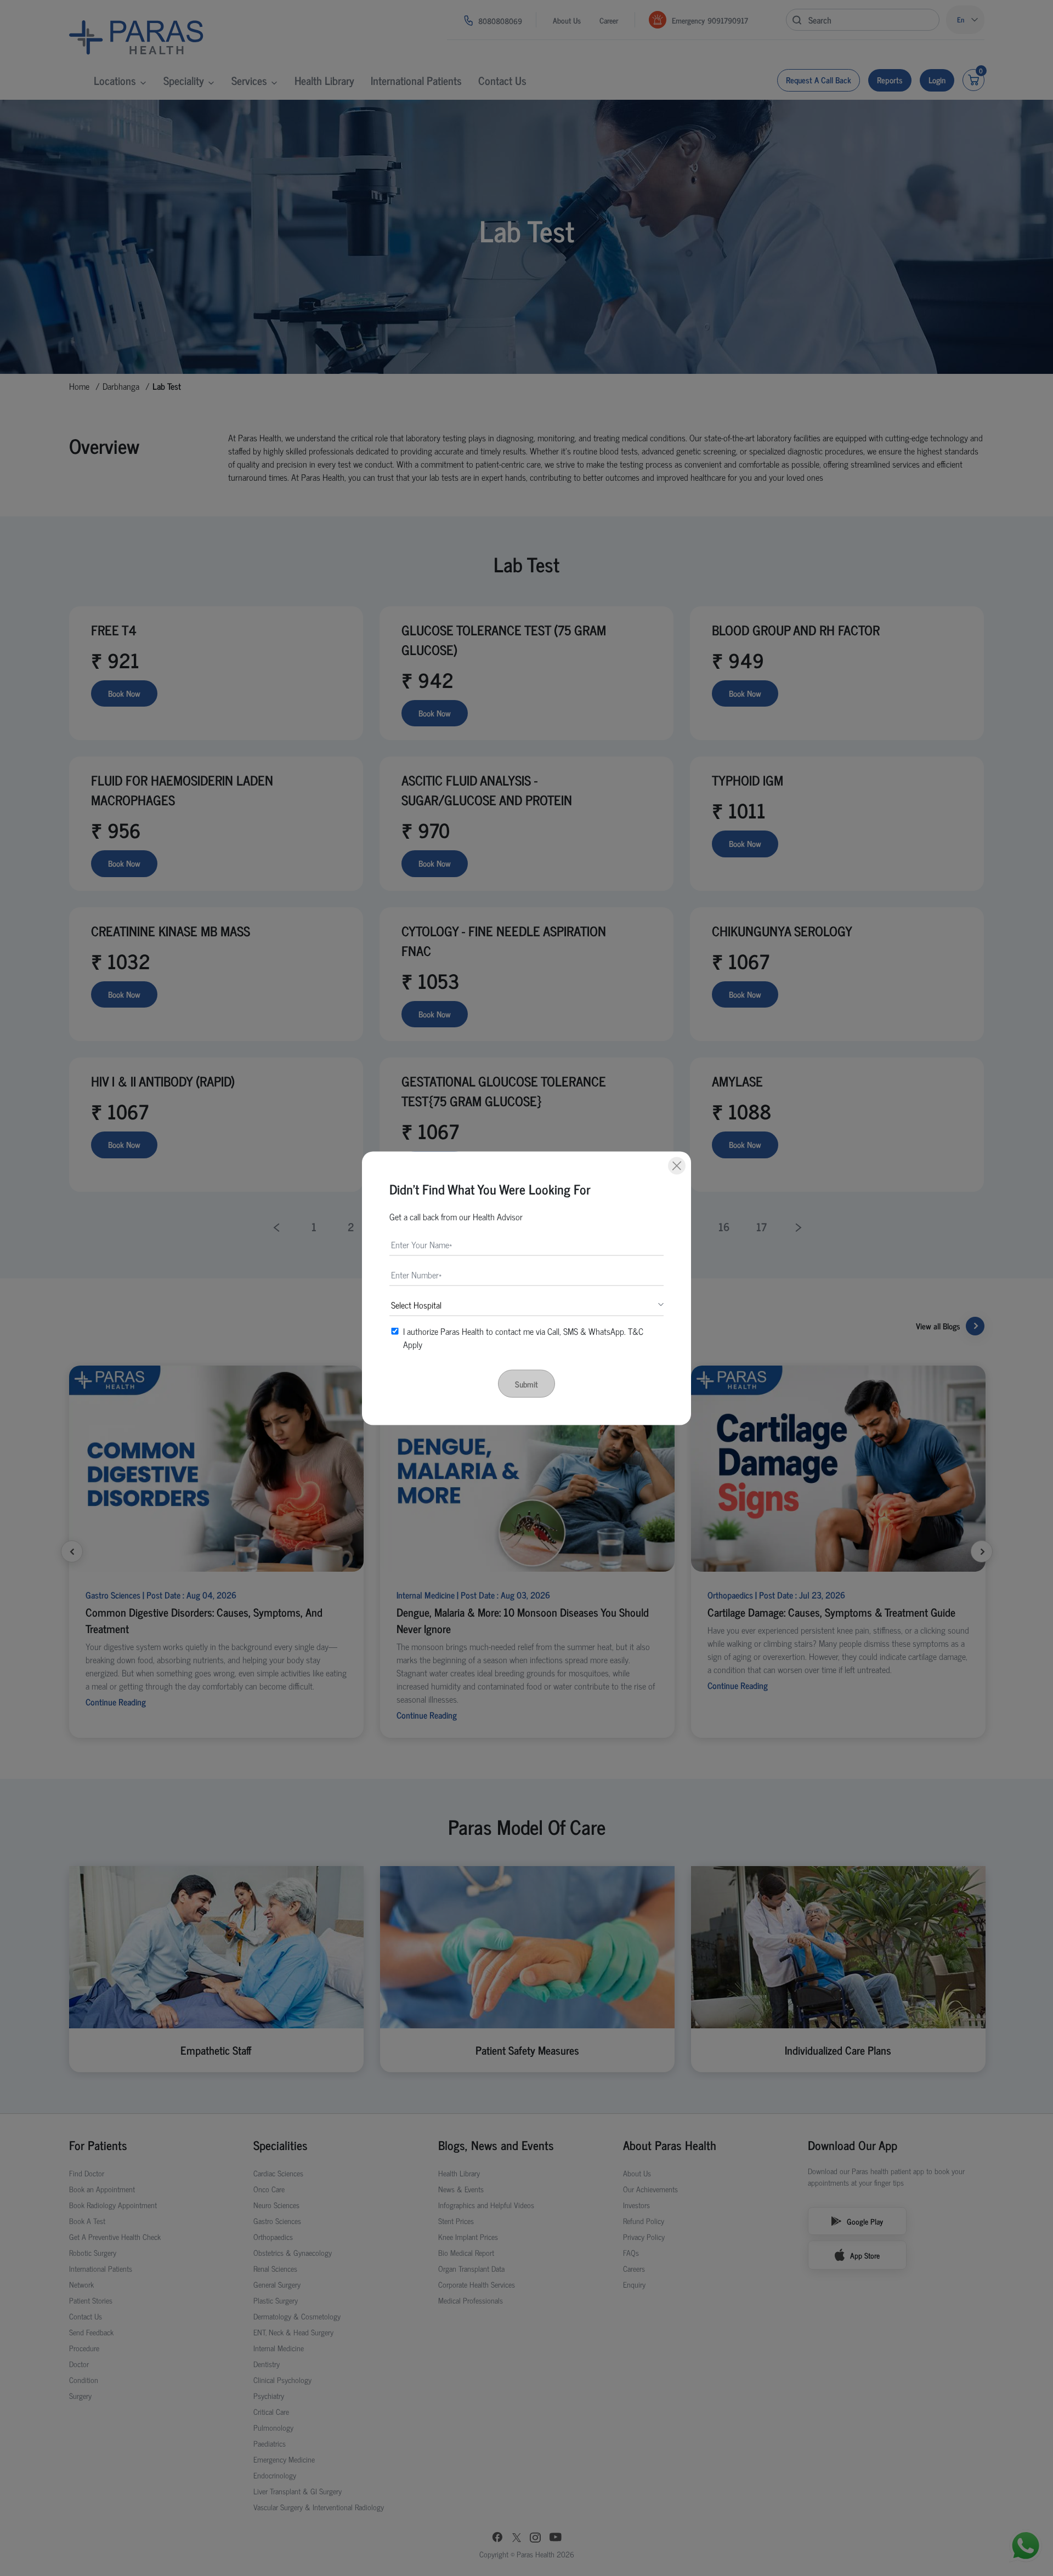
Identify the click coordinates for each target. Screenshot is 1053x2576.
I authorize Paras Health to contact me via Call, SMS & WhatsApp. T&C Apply (523, 1337)
